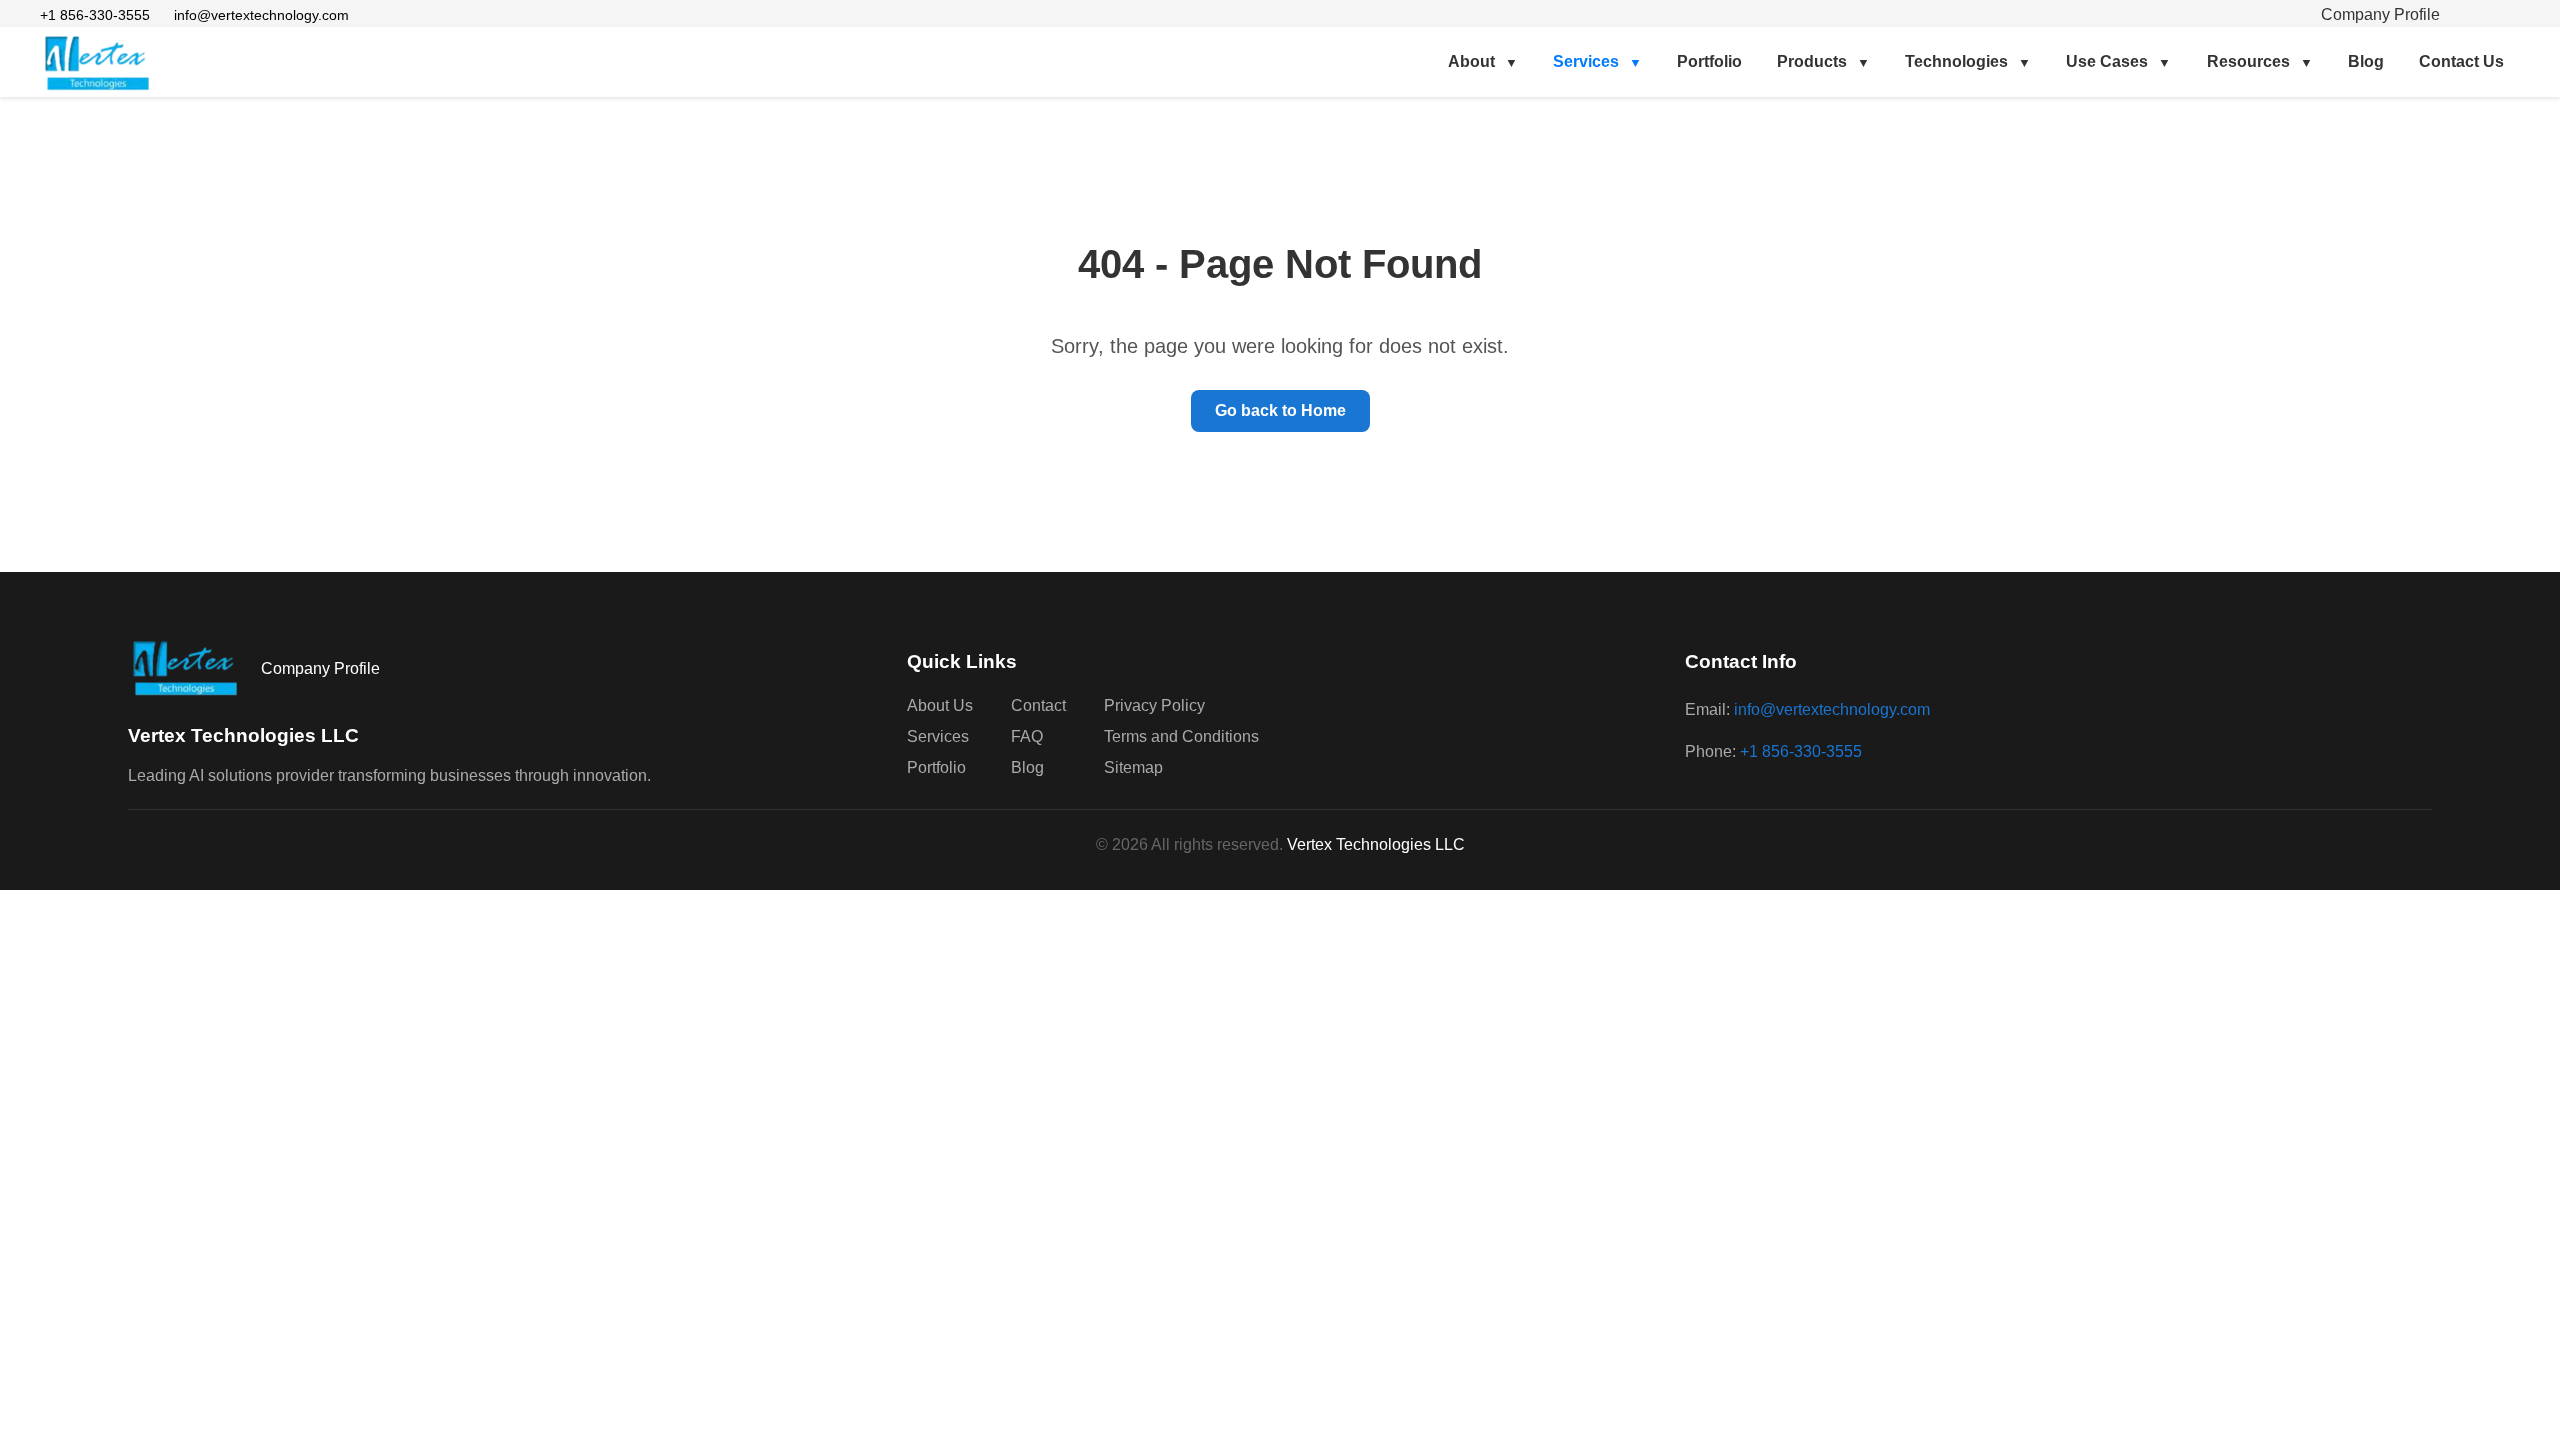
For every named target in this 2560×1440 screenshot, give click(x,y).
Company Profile (2380, 14)
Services (1586, 61)
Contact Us (2461, 61)
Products (1812, 61)
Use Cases (2107, 61)
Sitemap (1133, 767)
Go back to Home (1280, 410)
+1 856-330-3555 (95, 15)
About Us (940, 705)
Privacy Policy (1154, 705)
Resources (2248, 61)
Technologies (1956, 61)
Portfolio (1709, 61)
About (1471, 61)
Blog (2366, 61)
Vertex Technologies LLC (1376, 844)
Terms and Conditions (1181, 736)
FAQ (1027, 736)
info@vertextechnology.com (261, 15)
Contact (1038, 705)
